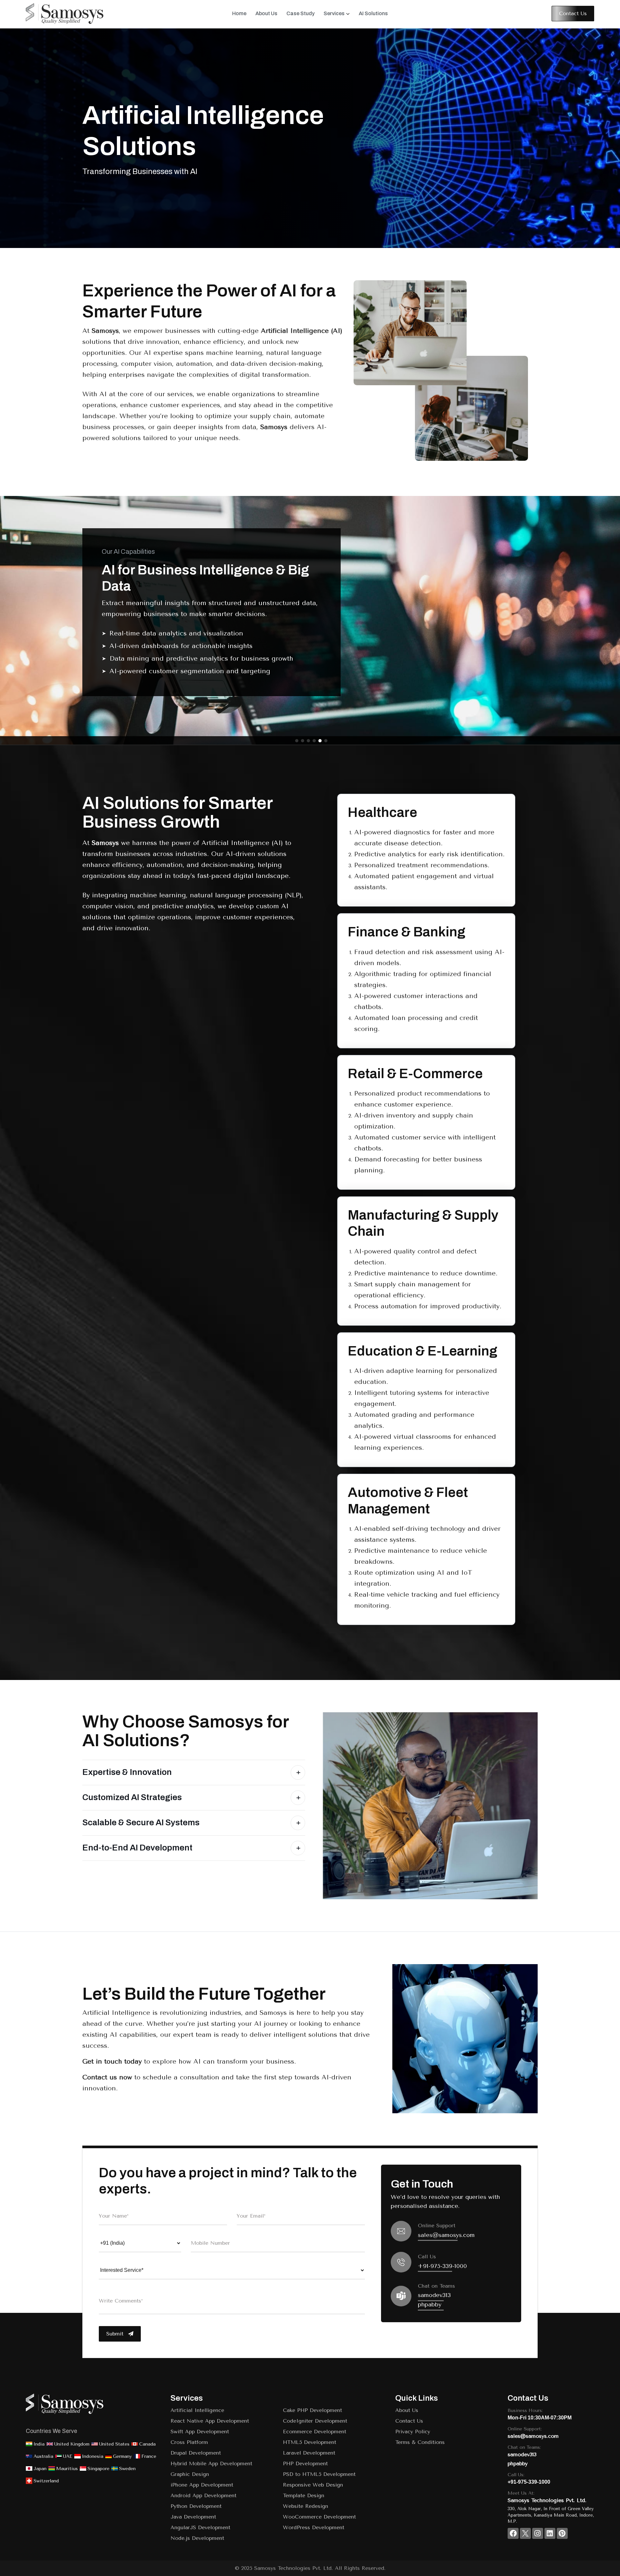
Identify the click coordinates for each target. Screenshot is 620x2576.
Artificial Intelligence (197, 2410)
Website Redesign (305, 2506)
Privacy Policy (413, 2432)
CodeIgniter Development (315, 2421)
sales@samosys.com (446, 2235)
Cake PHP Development (312, 2410)
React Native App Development (210, 2421)
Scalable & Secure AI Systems (141, 1822)
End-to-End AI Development (137, 1848)
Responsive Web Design (313, 2485)
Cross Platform (189, 2442)
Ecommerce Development (315, 2432)
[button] (297, 741)
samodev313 (434, 2295)
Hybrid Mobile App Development (211, 2463)
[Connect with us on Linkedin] (550, 2533)
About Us (407, 2410)
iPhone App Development (202, 2485)
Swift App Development (200, 2432)
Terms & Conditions (420, 2442)
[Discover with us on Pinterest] (562, 2533)
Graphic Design (190, 2474)
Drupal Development (196, 2453)
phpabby (430, 2304)
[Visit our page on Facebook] (513, 2533)
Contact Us (409, 2421)
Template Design (304, 2495)
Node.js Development (197, 2538)
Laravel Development (309, 2453)
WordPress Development (314, 2527)
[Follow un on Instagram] (538, 2533)
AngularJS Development (200, 2527)
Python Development (196, 2506)
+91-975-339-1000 (442, 2266)
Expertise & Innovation (127, 1772)
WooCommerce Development (319, 2517)
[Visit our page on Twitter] (525, 2533)
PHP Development (305, 2463)
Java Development (193, 2517)
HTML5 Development (310, 2442)
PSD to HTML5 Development (319, 2474)
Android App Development (203, 2495)
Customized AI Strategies (132, 1797)
